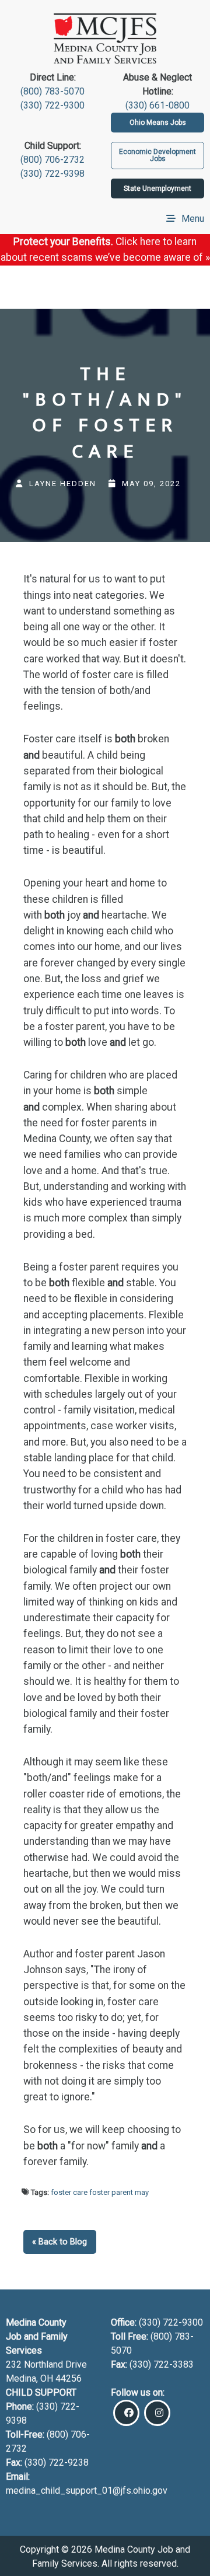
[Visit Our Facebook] (126, 2413)
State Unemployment (157, 189)
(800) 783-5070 (52, 91)
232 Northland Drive (46, 2364)
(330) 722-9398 (52, 174)
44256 (69, 2378)
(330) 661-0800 (157, 105)
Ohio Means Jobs (158, 123)
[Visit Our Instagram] (157, 2413)
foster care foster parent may (100, 2192)
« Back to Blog (60, 2242)
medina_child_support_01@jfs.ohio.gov (87, 2491)
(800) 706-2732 (52, 160)
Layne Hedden (63, 484)
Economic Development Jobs (157, 155)
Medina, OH (31, 2378)
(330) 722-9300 (52, 105)
